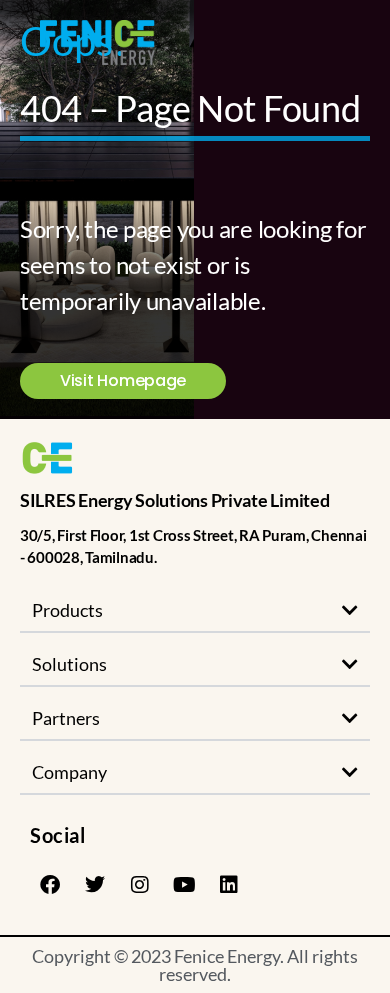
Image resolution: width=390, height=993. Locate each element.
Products (67, 610)
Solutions (69, 664)
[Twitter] (95, 885)
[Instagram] (139, 885)
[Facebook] (50, 885)
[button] (195, 611)
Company (69, 772)
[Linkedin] (229, 885)
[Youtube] (184, 885)
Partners (66, 718)
